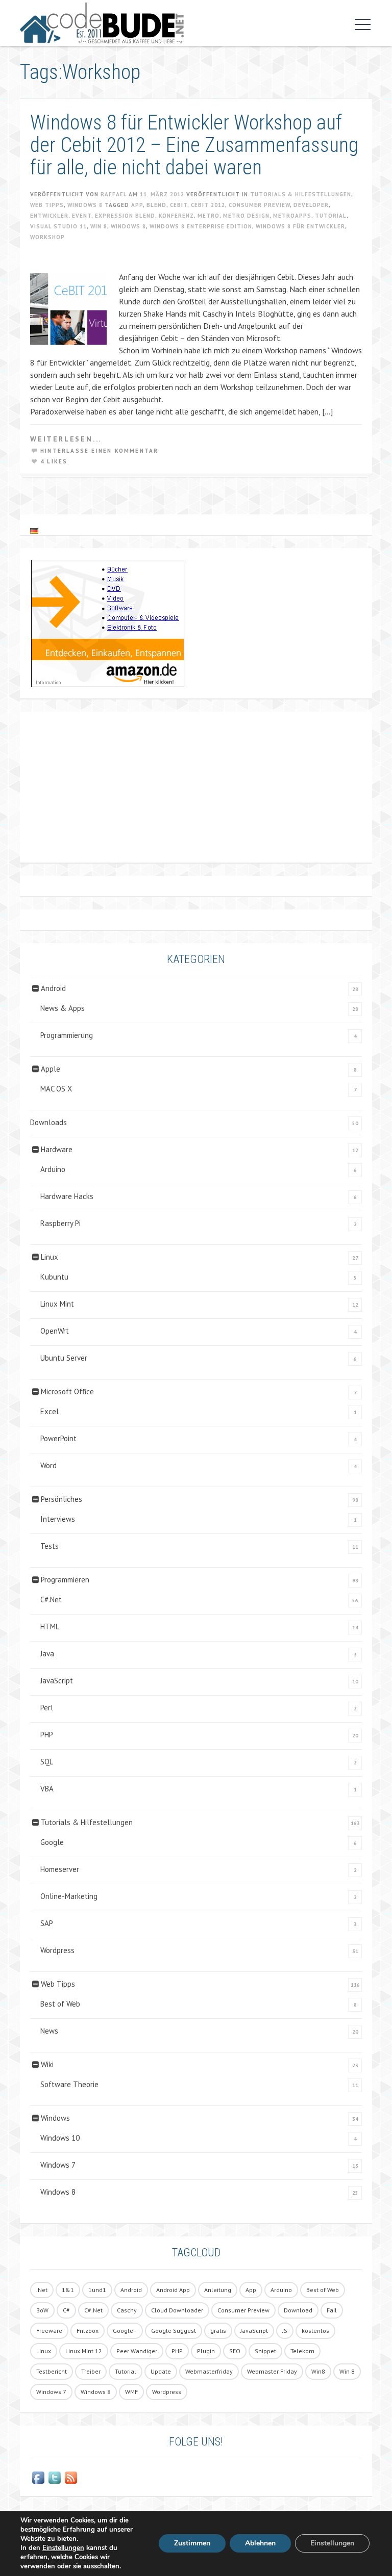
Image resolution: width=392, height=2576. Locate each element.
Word (48, 1465)
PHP (47, 1735)
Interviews (58, 1519)
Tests (50, 1546)
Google (52, 1842)
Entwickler (49, 216)
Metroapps (292, 216)
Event (82, 216)
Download (298, 2310)
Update (161, 2371)
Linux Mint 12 (84, 2351)
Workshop (47, 237)
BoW (42, 2310)
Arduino (53, 1169)
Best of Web (60, 2004)
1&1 (68, 2290)
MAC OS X (56, 1089)
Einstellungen (63, 2548)
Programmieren (65, 1580)
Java (47, 1654)
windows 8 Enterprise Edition (201, 226)
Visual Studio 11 (58, 226)
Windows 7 (58, 2165)
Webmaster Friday (272, 2371)
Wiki (47, 2064)
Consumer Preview (259, 205)
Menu (360, 24)
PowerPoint (58, 1438)
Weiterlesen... (66, 439)
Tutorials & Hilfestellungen (301, 194)
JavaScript (57, 1681)
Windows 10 (60, 2138)
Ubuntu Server (64, 1358)
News (49, 2031)
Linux (50, 1257)
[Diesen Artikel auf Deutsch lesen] (34, 530)
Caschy (127, 2310)
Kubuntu (54, 1277)
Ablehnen (260, 2543)
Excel (50, 1411)
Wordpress (57, 1950)
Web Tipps (47, 205)
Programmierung (67, 1035)
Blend (156, 205)
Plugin (206, 2351)
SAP (47, 1923)
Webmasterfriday (209, 2371)
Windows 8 (85, 205)
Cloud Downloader (177, 2310)
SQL (47, 1762)
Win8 (318, 2371)
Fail (332, 2310)
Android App (173, 2290)
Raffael (114, 194)
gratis (218, 2331)
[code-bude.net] (183, 23)
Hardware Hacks (67, 1196)
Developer (311, 205)
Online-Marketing (69, 1896)
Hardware (57, 1149)
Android (53, 988)
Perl (47, 1708)
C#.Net (51, 1599)
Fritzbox (88, 2331)
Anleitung (218, 2290)
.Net (42, 2290)
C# (66, 2310)
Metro (209, 216)
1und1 (97, 2290)
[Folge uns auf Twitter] (55, 2478)
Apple (51, 1069)
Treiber (91, 2371)
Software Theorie (69, 2084)
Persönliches (62, 1499)
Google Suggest (174, 2331)
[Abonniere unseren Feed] (71, 2478)
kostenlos (315, 2331)
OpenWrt (55, 1331)
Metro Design (246, 216)
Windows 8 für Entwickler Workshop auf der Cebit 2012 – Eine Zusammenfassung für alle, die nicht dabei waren (194, 145)
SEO (235, 2351)
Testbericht (52, 2371)
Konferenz (176, 216)
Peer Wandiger (137, 2351)
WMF (131, 2392)
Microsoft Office (67, 1391)
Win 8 (99, 226)
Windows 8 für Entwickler (300, 226)
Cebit (179, 205)
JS (285, 2331)
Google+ (125, 2331)
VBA (47, 1789)
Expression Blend (125, 216)
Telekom (302, 2351)
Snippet (265, 2351)
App (137, 205)
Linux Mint (57, 1304)
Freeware (49, 2331)
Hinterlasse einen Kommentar (99, 451)
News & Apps (63, 1008)
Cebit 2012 (208, 205)
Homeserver (60, 1869)
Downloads (48, 1122)
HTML (50, 1627)
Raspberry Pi (60, 1223)
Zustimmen (192, 2543)
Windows (55, 2118)
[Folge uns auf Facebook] (38, 2478)
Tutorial (331, 216)
